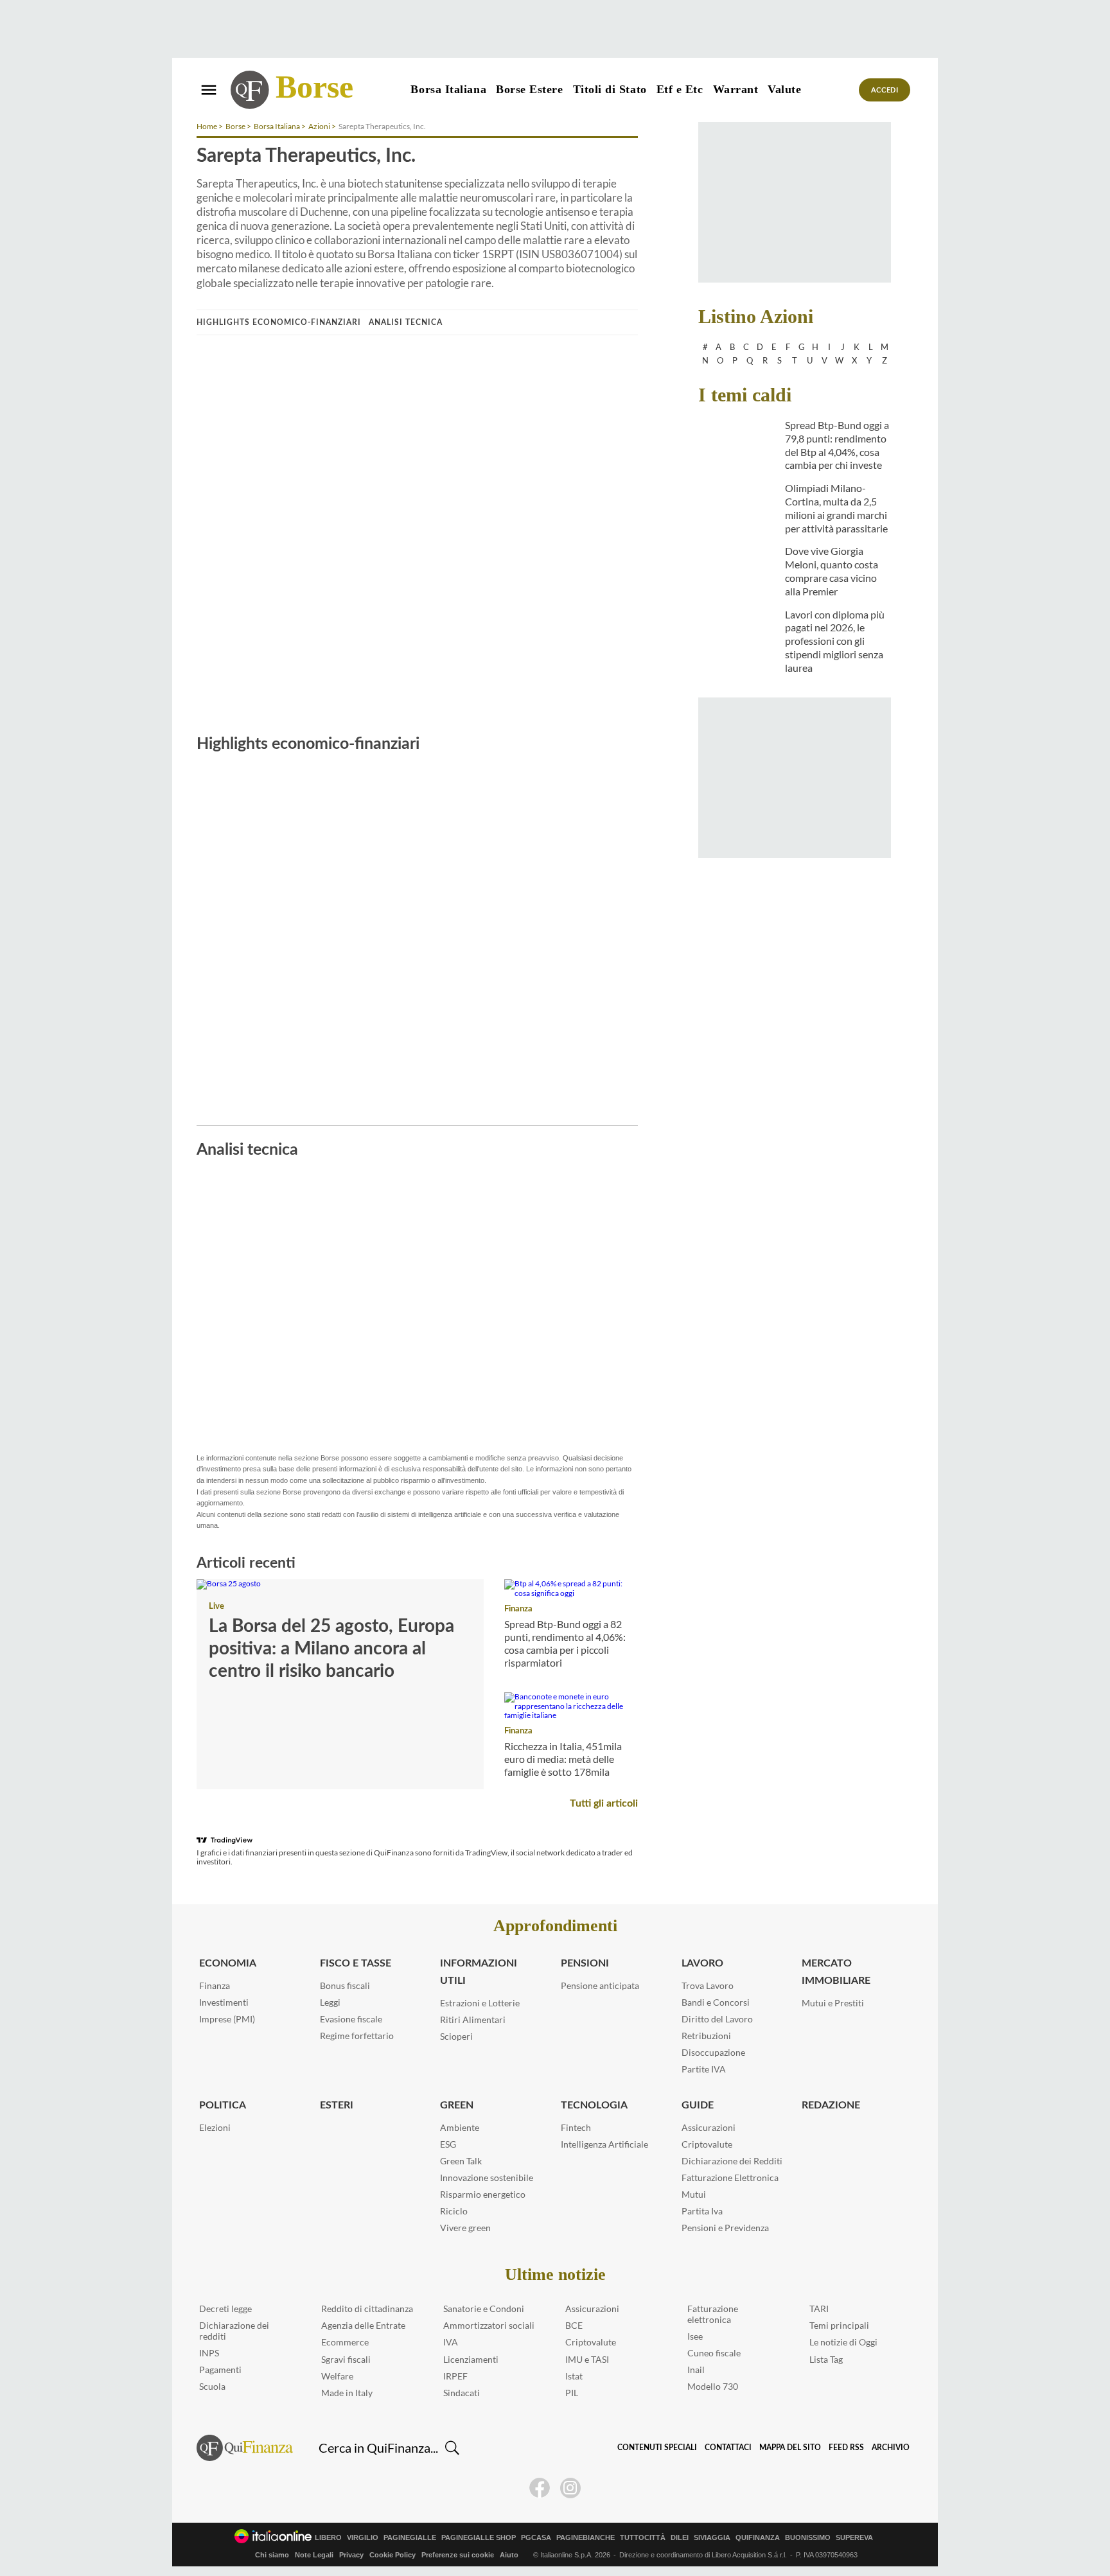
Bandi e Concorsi (716, 2002)
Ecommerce (345, 2342)
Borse (314, 87)
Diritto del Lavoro (717, 2019)
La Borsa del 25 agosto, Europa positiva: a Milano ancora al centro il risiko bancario (331, 1649)
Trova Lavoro (708, 1985)
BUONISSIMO (808, 2538)
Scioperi (456, 2036)
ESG (448, 2144)
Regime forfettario (357, 2036)
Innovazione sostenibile (487, 2177)
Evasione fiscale (351, 2019)
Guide (698, 2105)
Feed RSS (846, 2448)
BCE (574, 2325)
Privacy (351, 2555)
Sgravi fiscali (346, 2359)
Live (216, 1607)
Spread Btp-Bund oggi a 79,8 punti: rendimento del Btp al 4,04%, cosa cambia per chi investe (837, 445)
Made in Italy (347, 2393)
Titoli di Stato (610, 89)
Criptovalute (707, 2144)
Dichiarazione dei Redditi (732, 2161)
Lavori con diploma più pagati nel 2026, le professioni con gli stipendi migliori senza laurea (835, 641)
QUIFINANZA (758, 2538)
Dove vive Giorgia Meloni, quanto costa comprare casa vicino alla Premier (832, 571)
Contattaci (728, 2448)
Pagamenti (220, 2370)
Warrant (736, 89)
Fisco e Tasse (356, 1963)
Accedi (885, 90)
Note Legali (314, 2555)
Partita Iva (702, 2211)
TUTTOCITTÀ (643, 2538)
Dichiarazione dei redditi (234, 2331)
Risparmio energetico (483, 2194)
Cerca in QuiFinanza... (378, 2448)
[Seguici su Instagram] (570, 2488)
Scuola (212, 2386)
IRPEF (455, 2376)
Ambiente (460, 2127)
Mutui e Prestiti (833, 2003)
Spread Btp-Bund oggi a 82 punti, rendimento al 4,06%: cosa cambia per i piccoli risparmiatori (565, 1643)
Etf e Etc (680, 89)
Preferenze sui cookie (458, 2555)
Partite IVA (704, 2069)
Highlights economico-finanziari (279, 322)
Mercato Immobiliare (836, 1972)
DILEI (680, 2538)
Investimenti (224, 2002)
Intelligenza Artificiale (604, 2144)
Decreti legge (225, 2309)
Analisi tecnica (406, 322)
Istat (574, 2376)
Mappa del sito (790, 2448)
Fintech (576, 2127)
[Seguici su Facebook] (540, 2488)
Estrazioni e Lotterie (480, 2003)
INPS (209, 2353)
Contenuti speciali (657, 2448)
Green (457, 2105)
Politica (223, 2105)
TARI (819, 2309)
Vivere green (465, 2228)
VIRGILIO (363, 2538)
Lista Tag (826, 2359)
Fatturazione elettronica (713, 2314)
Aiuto (509, 2555)
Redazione (831, 2105)
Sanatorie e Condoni (484, 2309)
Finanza (518, 1609)
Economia (228, 1963)
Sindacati (462, 2393)
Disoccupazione (713, 2052)
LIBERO (328, 2538)
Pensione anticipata (600, 1985)
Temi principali (839, 2325)
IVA (451, 2342)
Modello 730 (713, 2386)
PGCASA (536, 2538)
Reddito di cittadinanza (367, 2309)
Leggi (330, 2002)
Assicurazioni (709, 2127)
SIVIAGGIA (712, 2538)
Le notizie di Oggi (843, 2342)
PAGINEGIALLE (410, 2538)
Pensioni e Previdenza (725, 2228)
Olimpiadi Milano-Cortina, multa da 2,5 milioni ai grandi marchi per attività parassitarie (836, 508)
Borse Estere (529, 89)
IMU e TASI (587, 2359)
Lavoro (702, 1963)
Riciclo (454, 2211)
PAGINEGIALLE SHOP (479, 2538)
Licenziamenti (471, 2359)
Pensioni (585, 1963)
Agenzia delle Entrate (363, 2325)
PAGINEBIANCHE (586, 2538)
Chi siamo (272, 2555)
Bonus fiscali (345, 1985)
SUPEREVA (854, 2538)
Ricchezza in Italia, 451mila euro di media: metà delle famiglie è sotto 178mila (563, 1759)
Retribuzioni (706, 2036)
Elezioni (215, 2127)
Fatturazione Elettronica (730, 2177)
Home (207, 126)
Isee (695, 2336)
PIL (572, 2393)
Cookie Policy (392, 2555)
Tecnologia (594, 2105)
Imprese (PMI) (227, 2019)
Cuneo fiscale (714, 2353)
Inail (696, 2370)
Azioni (319, 126)
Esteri (337, 2105)
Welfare (337, 2376)
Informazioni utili (479, 1972)
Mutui (694, 2194)
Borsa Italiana (448, 89)
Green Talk (461, 2161)
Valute (784, 89)
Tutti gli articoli (604, 1803)
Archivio (891, 2448)
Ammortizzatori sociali (489, 2325)
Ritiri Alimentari (473, 2020)
